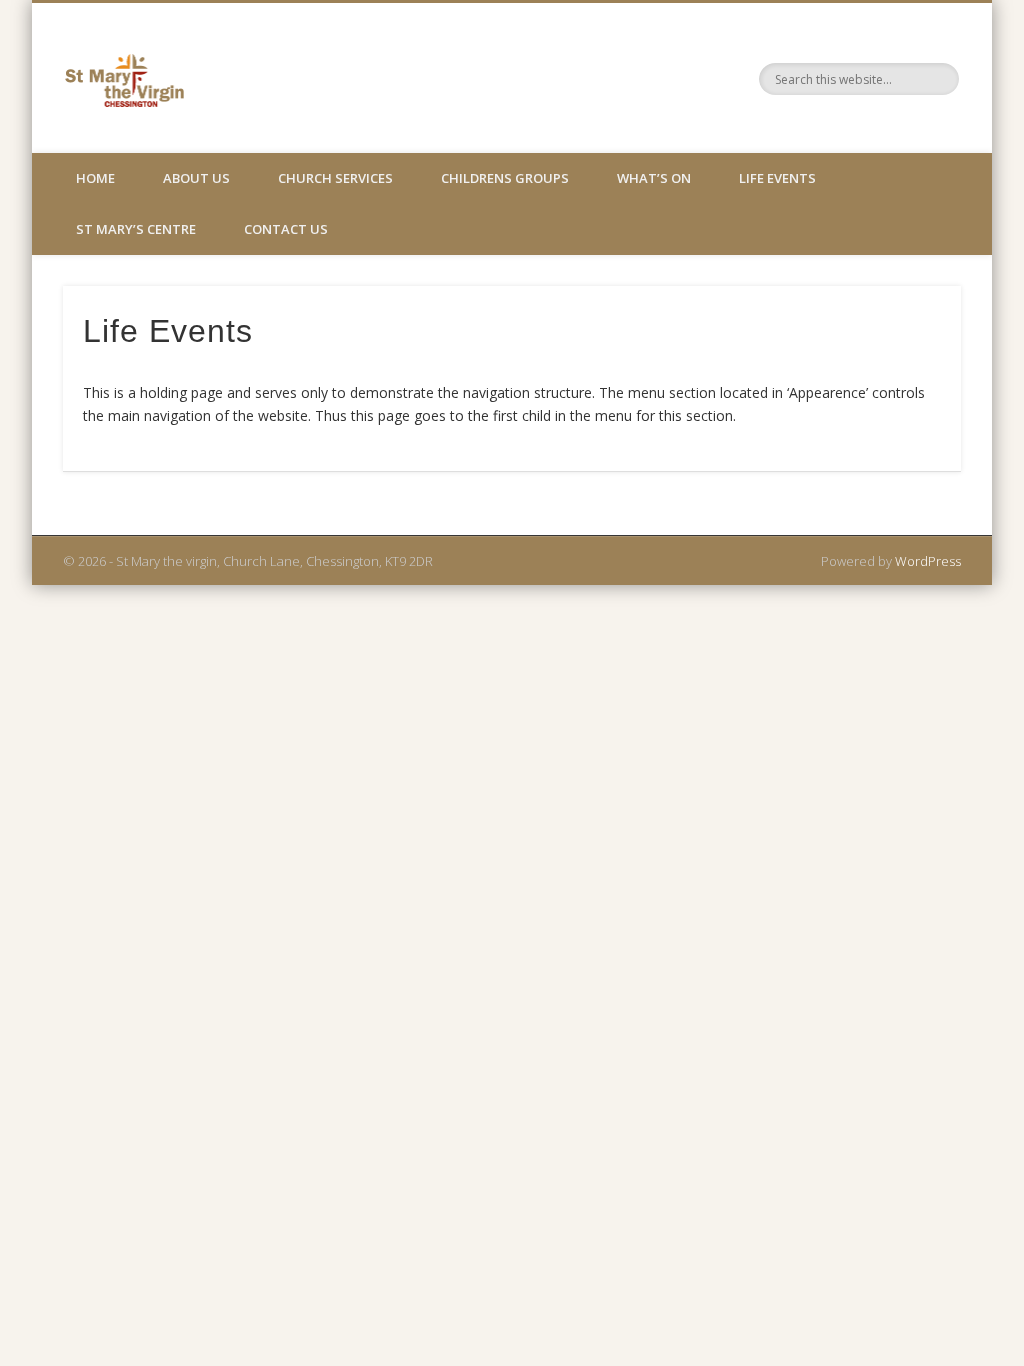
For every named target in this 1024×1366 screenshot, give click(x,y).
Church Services (335, 178)
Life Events (777, 178)
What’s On (654, 178)
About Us (196, 178)
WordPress (928, 561)
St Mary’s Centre (136, 229)
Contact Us (286, 229)
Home (95, 178)
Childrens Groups (505, 178)
